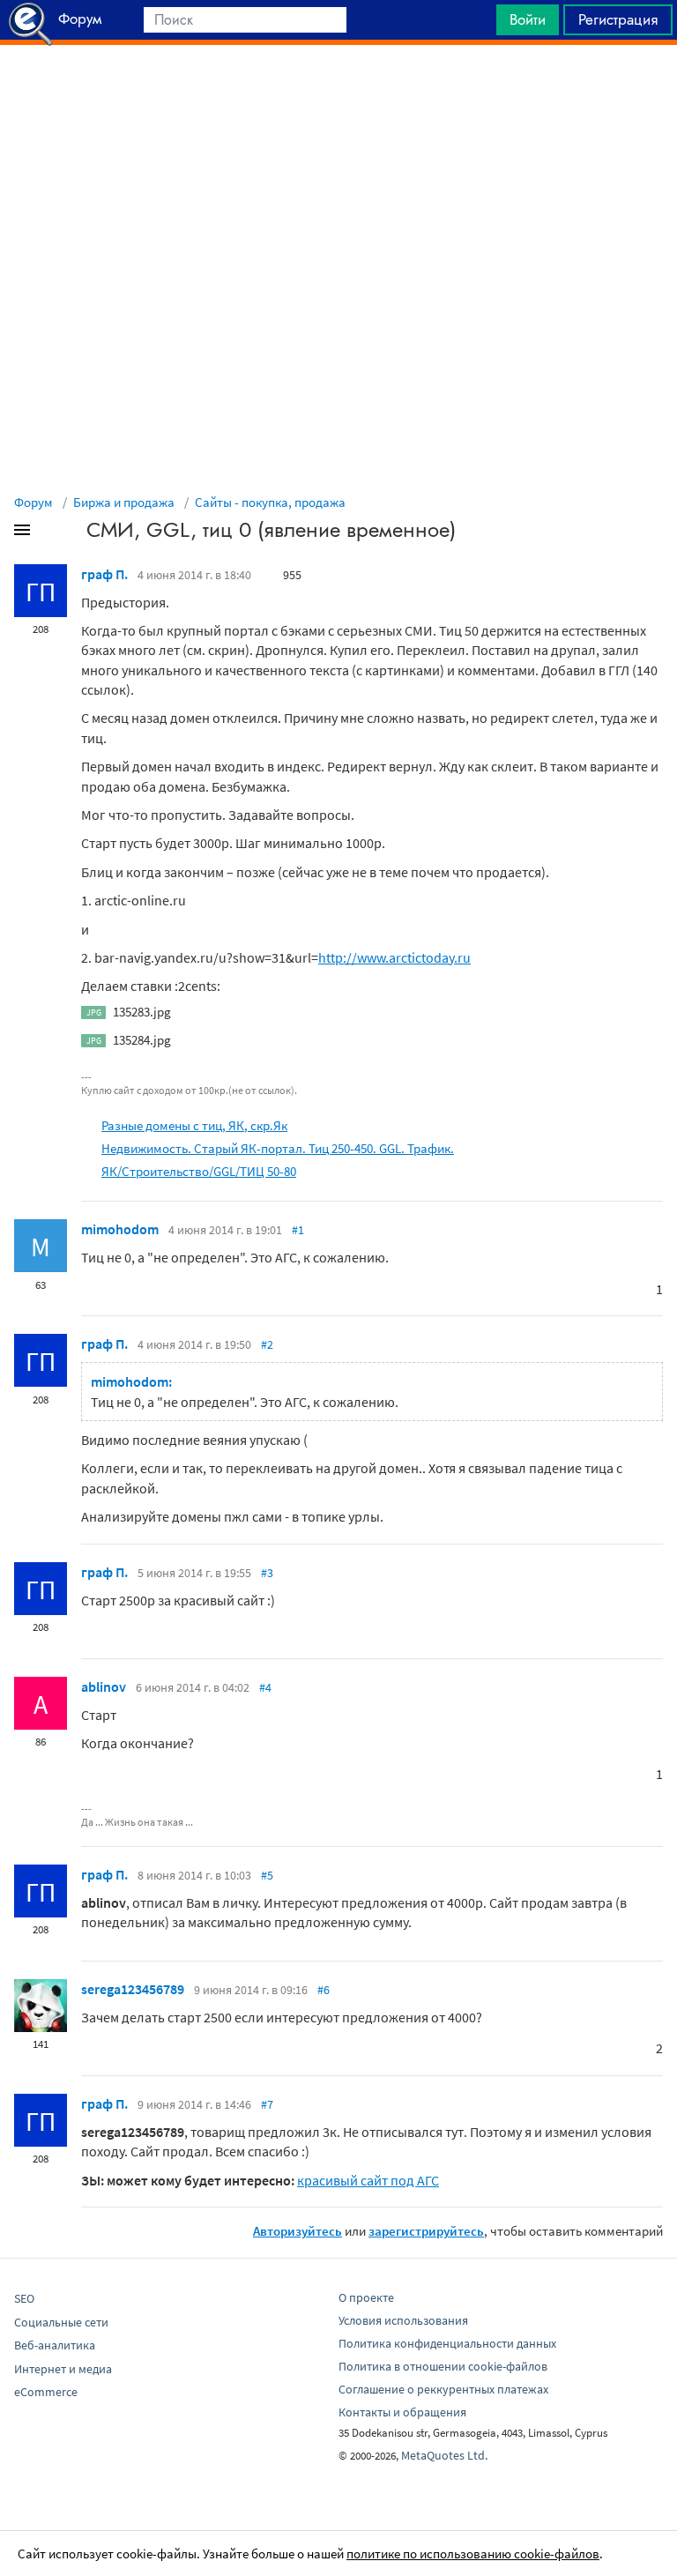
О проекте (366, 2297)
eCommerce (46, 2392)
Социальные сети (61, 2322)
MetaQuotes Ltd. (444, 2455)
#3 (267, 1573)
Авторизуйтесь (298, 2231)
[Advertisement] (338, 89)
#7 (267, 2104)
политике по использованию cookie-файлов (473, 2554)
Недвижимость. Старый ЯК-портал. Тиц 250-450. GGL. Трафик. (278, 1148)
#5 (267, 1875)
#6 (324, 1990)
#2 (267, 1344)
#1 (298, 1230)
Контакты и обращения (402, 2412)
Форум (33, 502)
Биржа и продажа (124, 502)
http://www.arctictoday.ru (394, 957)
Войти (528, 19)
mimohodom (120, 1229)
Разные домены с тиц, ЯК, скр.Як (194, 1125)
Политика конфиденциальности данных (447, 2343)
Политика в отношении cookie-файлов (443, 2366)
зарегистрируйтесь (426, 2231)
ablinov (104, 1686)
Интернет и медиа (63, 2369)
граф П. (104, 574)
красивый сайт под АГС (368, 2180)
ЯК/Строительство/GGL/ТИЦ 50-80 (199, 1171)
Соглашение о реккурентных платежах (443, 2389)
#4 (265, 1687)
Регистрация (618, 19)
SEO (24, 2298)
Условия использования (403, 2320)
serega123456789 (133, 1989)
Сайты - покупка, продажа (270, 502)
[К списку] (51, 533)
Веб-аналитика (55, 2345)
